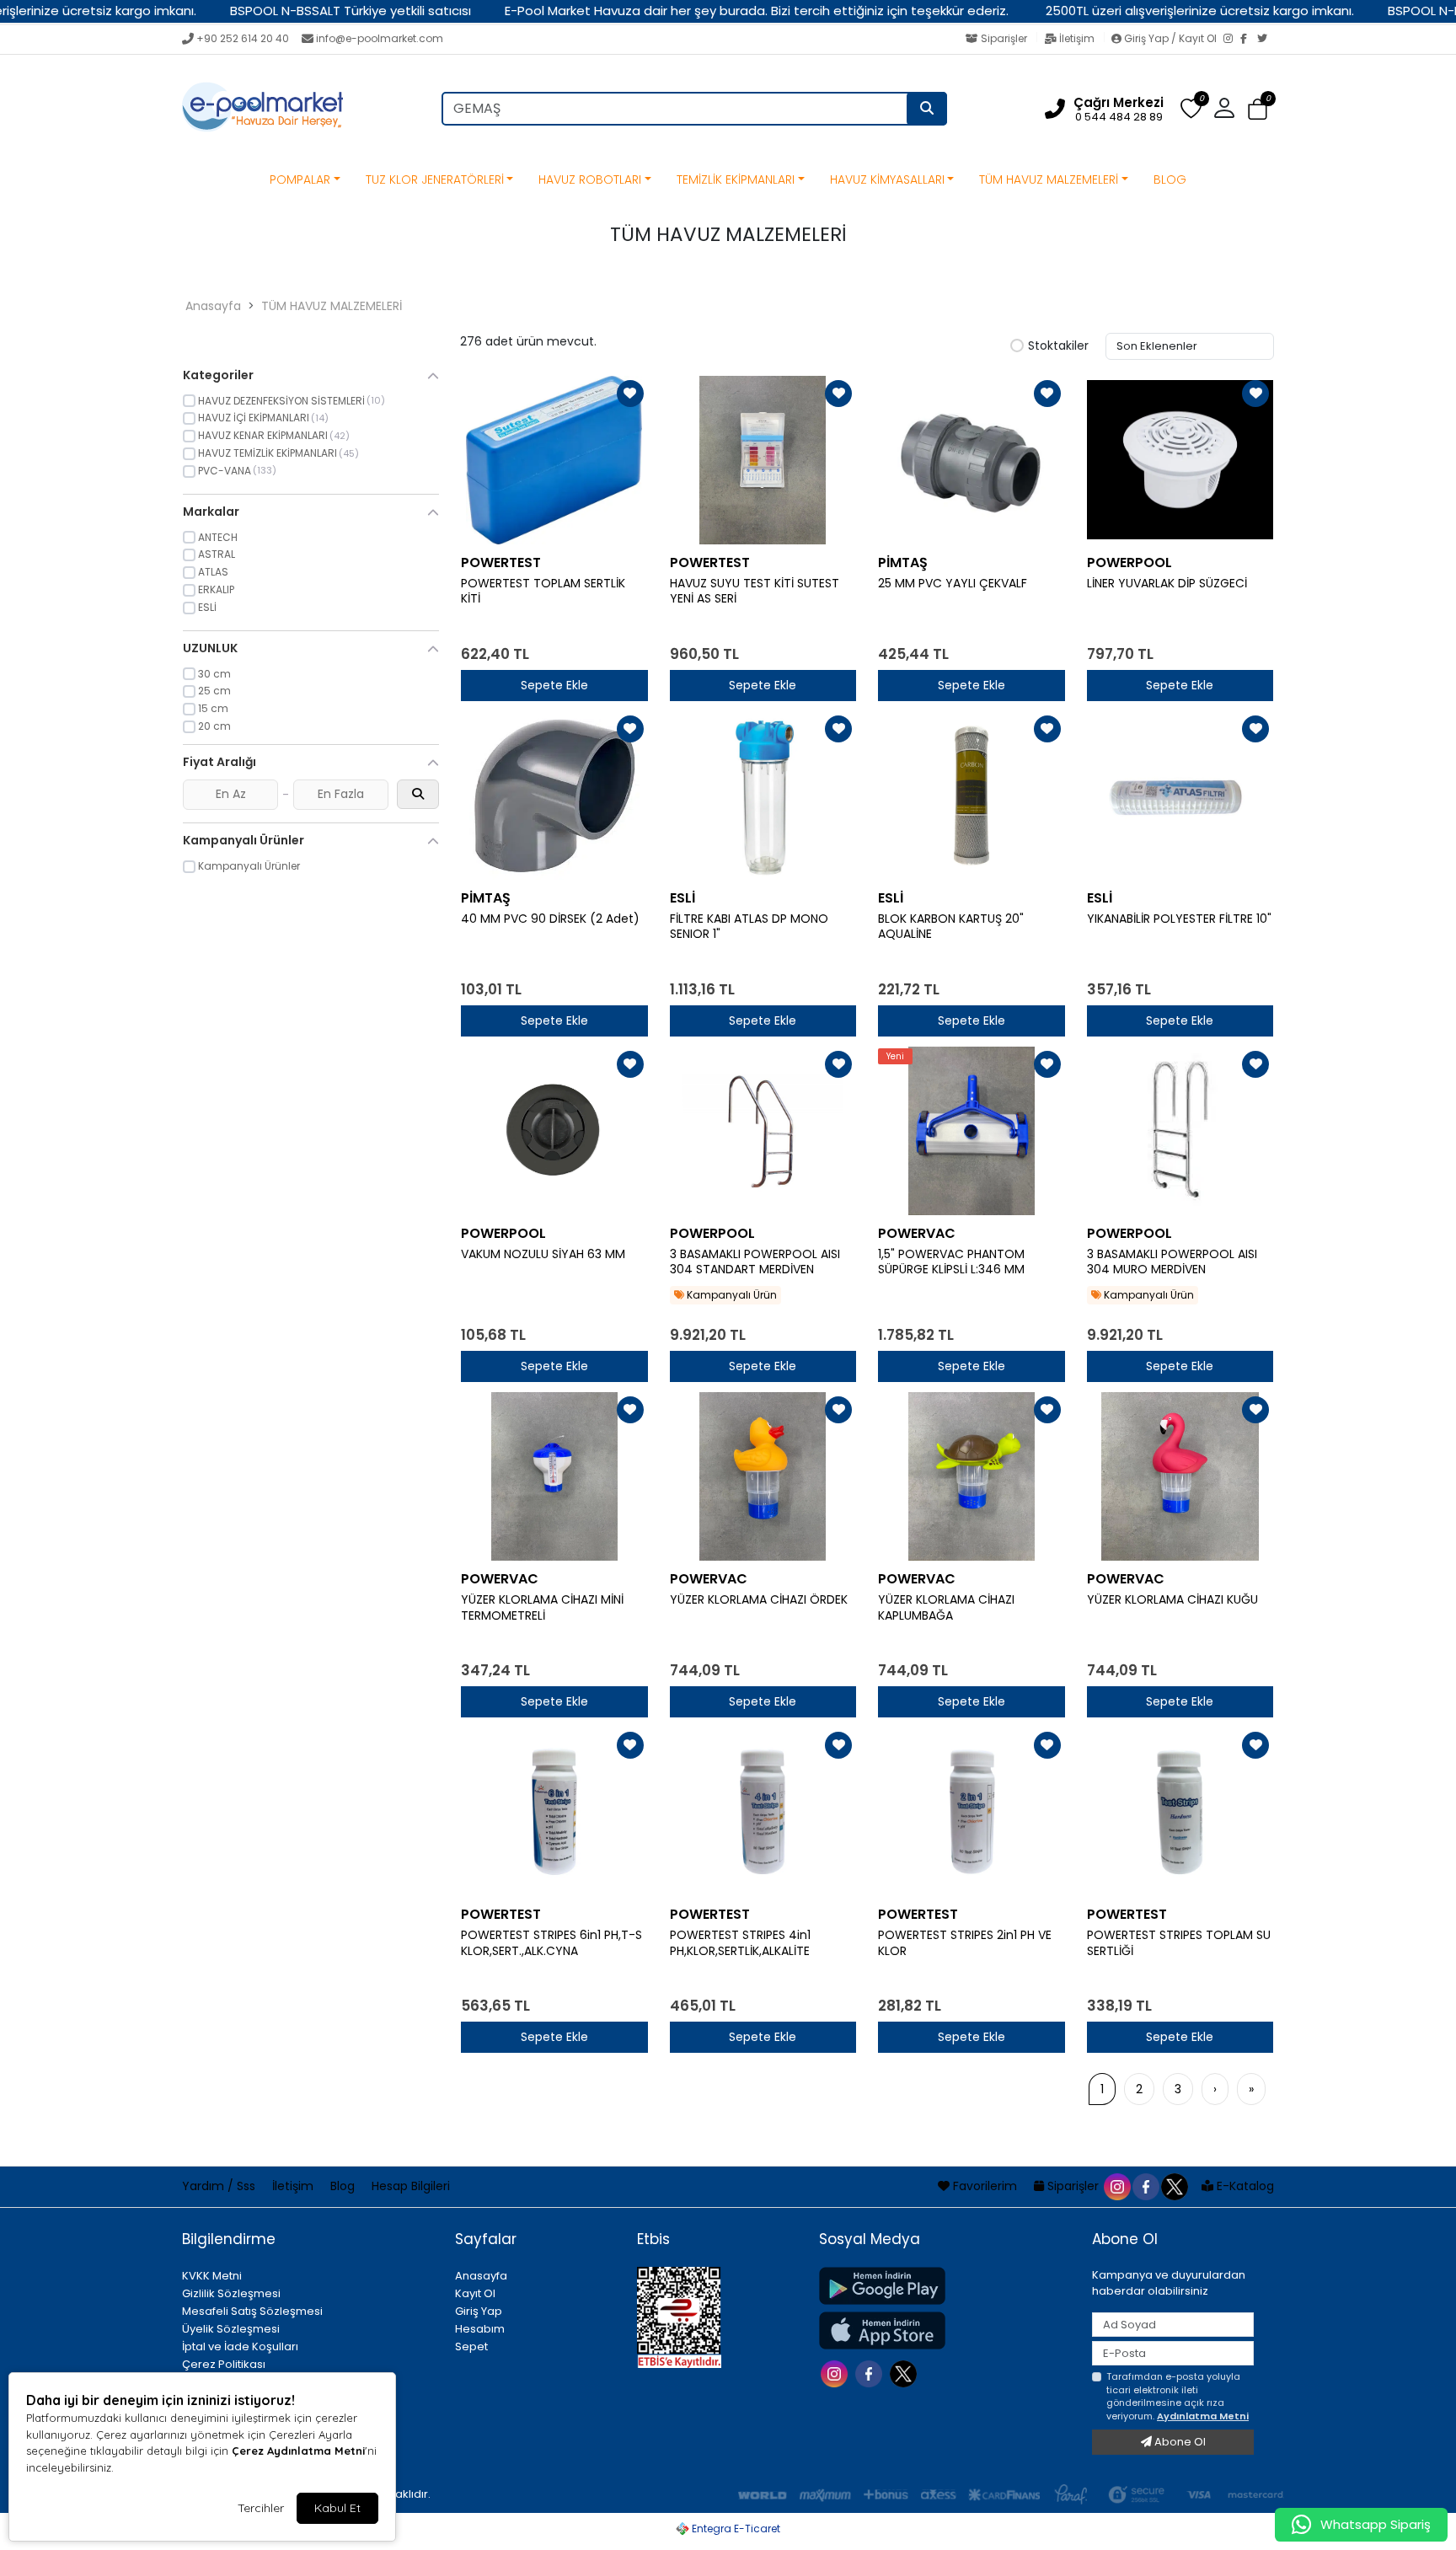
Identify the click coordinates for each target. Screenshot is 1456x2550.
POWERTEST (501, 562)
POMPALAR (300, 179)
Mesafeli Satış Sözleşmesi (252, 2311)
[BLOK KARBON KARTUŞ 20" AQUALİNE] (972, 796)
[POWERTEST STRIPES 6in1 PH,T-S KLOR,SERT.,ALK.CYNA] (554, 1812)
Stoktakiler (1058, 346)
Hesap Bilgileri (411, 2186)
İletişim (1077, 38)
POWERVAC (917, 1233)
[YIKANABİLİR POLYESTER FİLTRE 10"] (1180, 796)
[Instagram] (1232, 40)
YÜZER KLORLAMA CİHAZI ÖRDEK (759, 1600)
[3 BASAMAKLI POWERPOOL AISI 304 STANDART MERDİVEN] (763, 1131)
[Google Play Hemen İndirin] (945, 2286)
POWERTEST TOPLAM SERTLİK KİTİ (543, 592)
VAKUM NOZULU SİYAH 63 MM (543, 1254)
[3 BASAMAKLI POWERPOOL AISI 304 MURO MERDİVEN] (1180, 1131)
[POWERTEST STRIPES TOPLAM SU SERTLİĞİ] (1180, 1812)
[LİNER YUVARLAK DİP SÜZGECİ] (1180, 460)
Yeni (895, 1056)
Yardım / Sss (220, 2186)
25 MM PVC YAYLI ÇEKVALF (953, 584)
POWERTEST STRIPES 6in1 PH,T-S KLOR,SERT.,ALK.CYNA (551, 1943)
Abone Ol (1179, 2442)
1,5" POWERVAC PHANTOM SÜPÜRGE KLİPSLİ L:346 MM (951, 1262)
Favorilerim (985, 2186)
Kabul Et (337, 2508)
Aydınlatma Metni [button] (1203, 2416)
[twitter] (1174, 2186)
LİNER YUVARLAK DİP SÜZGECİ (1167, 584)
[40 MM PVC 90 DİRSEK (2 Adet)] (554, 796)
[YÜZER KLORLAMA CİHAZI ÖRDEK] (763, 1476)
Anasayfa (213, 306)
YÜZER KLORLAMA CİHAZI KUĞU (1172, 1600)
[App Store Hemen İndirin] (945, 2330)
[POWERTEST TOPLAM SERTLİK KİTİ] (554, 460)
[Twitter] (1266, 40)
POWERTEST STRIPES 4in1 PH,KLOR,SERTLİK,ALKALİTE (740, 1943)
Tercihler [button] (261, 2508)
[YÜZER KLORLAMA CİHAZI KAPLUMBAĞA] (972, 1476)
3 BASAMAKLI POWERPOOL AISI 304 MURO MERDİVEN (1172, 1262)
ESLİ (682, 898)
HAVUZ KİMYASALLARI (887, 179)
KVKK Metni (212, 2276)
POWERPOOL (1129, 562)
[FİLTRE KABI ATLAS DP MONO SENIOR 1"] (763, 796)
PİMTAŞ (903, 562)
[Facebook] (1249, 40)
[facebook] (1145, 2186)
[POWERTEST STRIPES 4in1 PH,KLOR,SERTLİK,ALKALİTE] (763, 1812)
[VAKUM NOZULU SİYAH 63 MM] (554, 1131)
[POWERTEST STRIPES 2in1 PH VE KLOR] (972, 1812)
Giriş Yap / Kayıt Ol (1170, 38)
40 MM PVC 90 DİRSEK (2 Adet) (550, 919)
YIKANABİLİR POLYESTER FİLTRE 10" (1179, 919)
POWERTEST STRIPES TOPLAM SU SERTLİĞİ (1179, 1943)
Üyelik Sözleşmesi (231, 2329)
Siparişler (1004, 38)
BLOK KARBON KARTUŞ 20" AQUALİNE (951, 927)
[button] (1258, 109)
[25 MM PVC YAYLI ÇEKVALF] (972, 460)
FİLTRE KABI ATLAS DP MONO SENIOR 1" (749, 927)
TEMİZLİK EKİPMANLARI (736, 179)
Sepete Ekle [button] (554, 685)
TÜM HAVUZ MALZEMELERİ (1049, 179)
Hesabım (480, 2329)
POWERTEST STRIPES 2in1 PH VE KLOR (965, 1943)
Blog (344, 2186)
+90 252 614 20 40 (243, 38)
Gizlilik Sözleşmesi (231, 2293)
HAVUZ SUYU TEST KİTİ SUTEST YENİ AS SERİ (755, 592)
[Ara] (927, 109)
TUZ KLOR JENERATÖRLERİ (435, 179)
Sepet (471, 2346)
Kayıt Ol (475, 2293)
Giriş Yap (479, 2311)
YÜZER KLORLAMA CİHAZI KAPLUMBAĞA (946, 1608)
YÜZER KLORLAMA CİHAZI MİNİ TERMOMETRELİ (542, 1608)
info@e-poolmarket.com (380, 38)
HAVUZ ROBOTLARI (590, 179)
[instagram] (1116, 2186)
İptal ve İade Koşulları (240, 2346)
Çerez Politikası (224, 2364)
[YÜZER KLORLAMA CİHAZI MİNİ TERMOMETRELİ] (554, 1476)
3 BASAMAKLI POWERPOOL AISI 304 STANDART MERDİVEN (755, 1262)
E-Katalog (1244, 2186)
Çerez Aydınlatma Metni (298, 2451)
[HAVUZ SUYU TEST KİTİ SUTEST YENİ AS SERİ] (763, 460)
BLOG (1170, 179)
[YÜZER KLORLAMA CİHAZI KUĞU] (1180, 1476)
